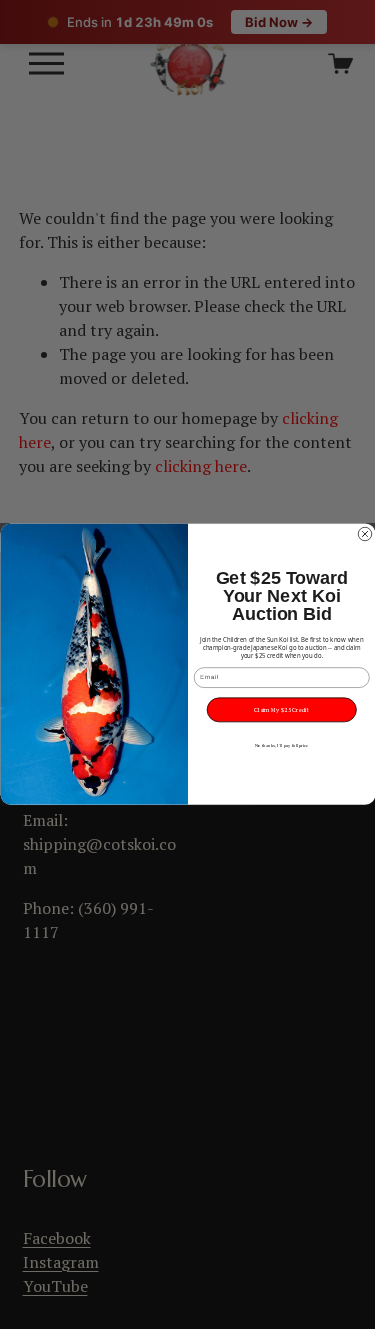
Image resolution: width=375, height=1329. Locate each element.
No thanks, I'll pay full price (281, 746)
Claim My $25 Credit (281, 710)
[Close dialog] (365, 535)
